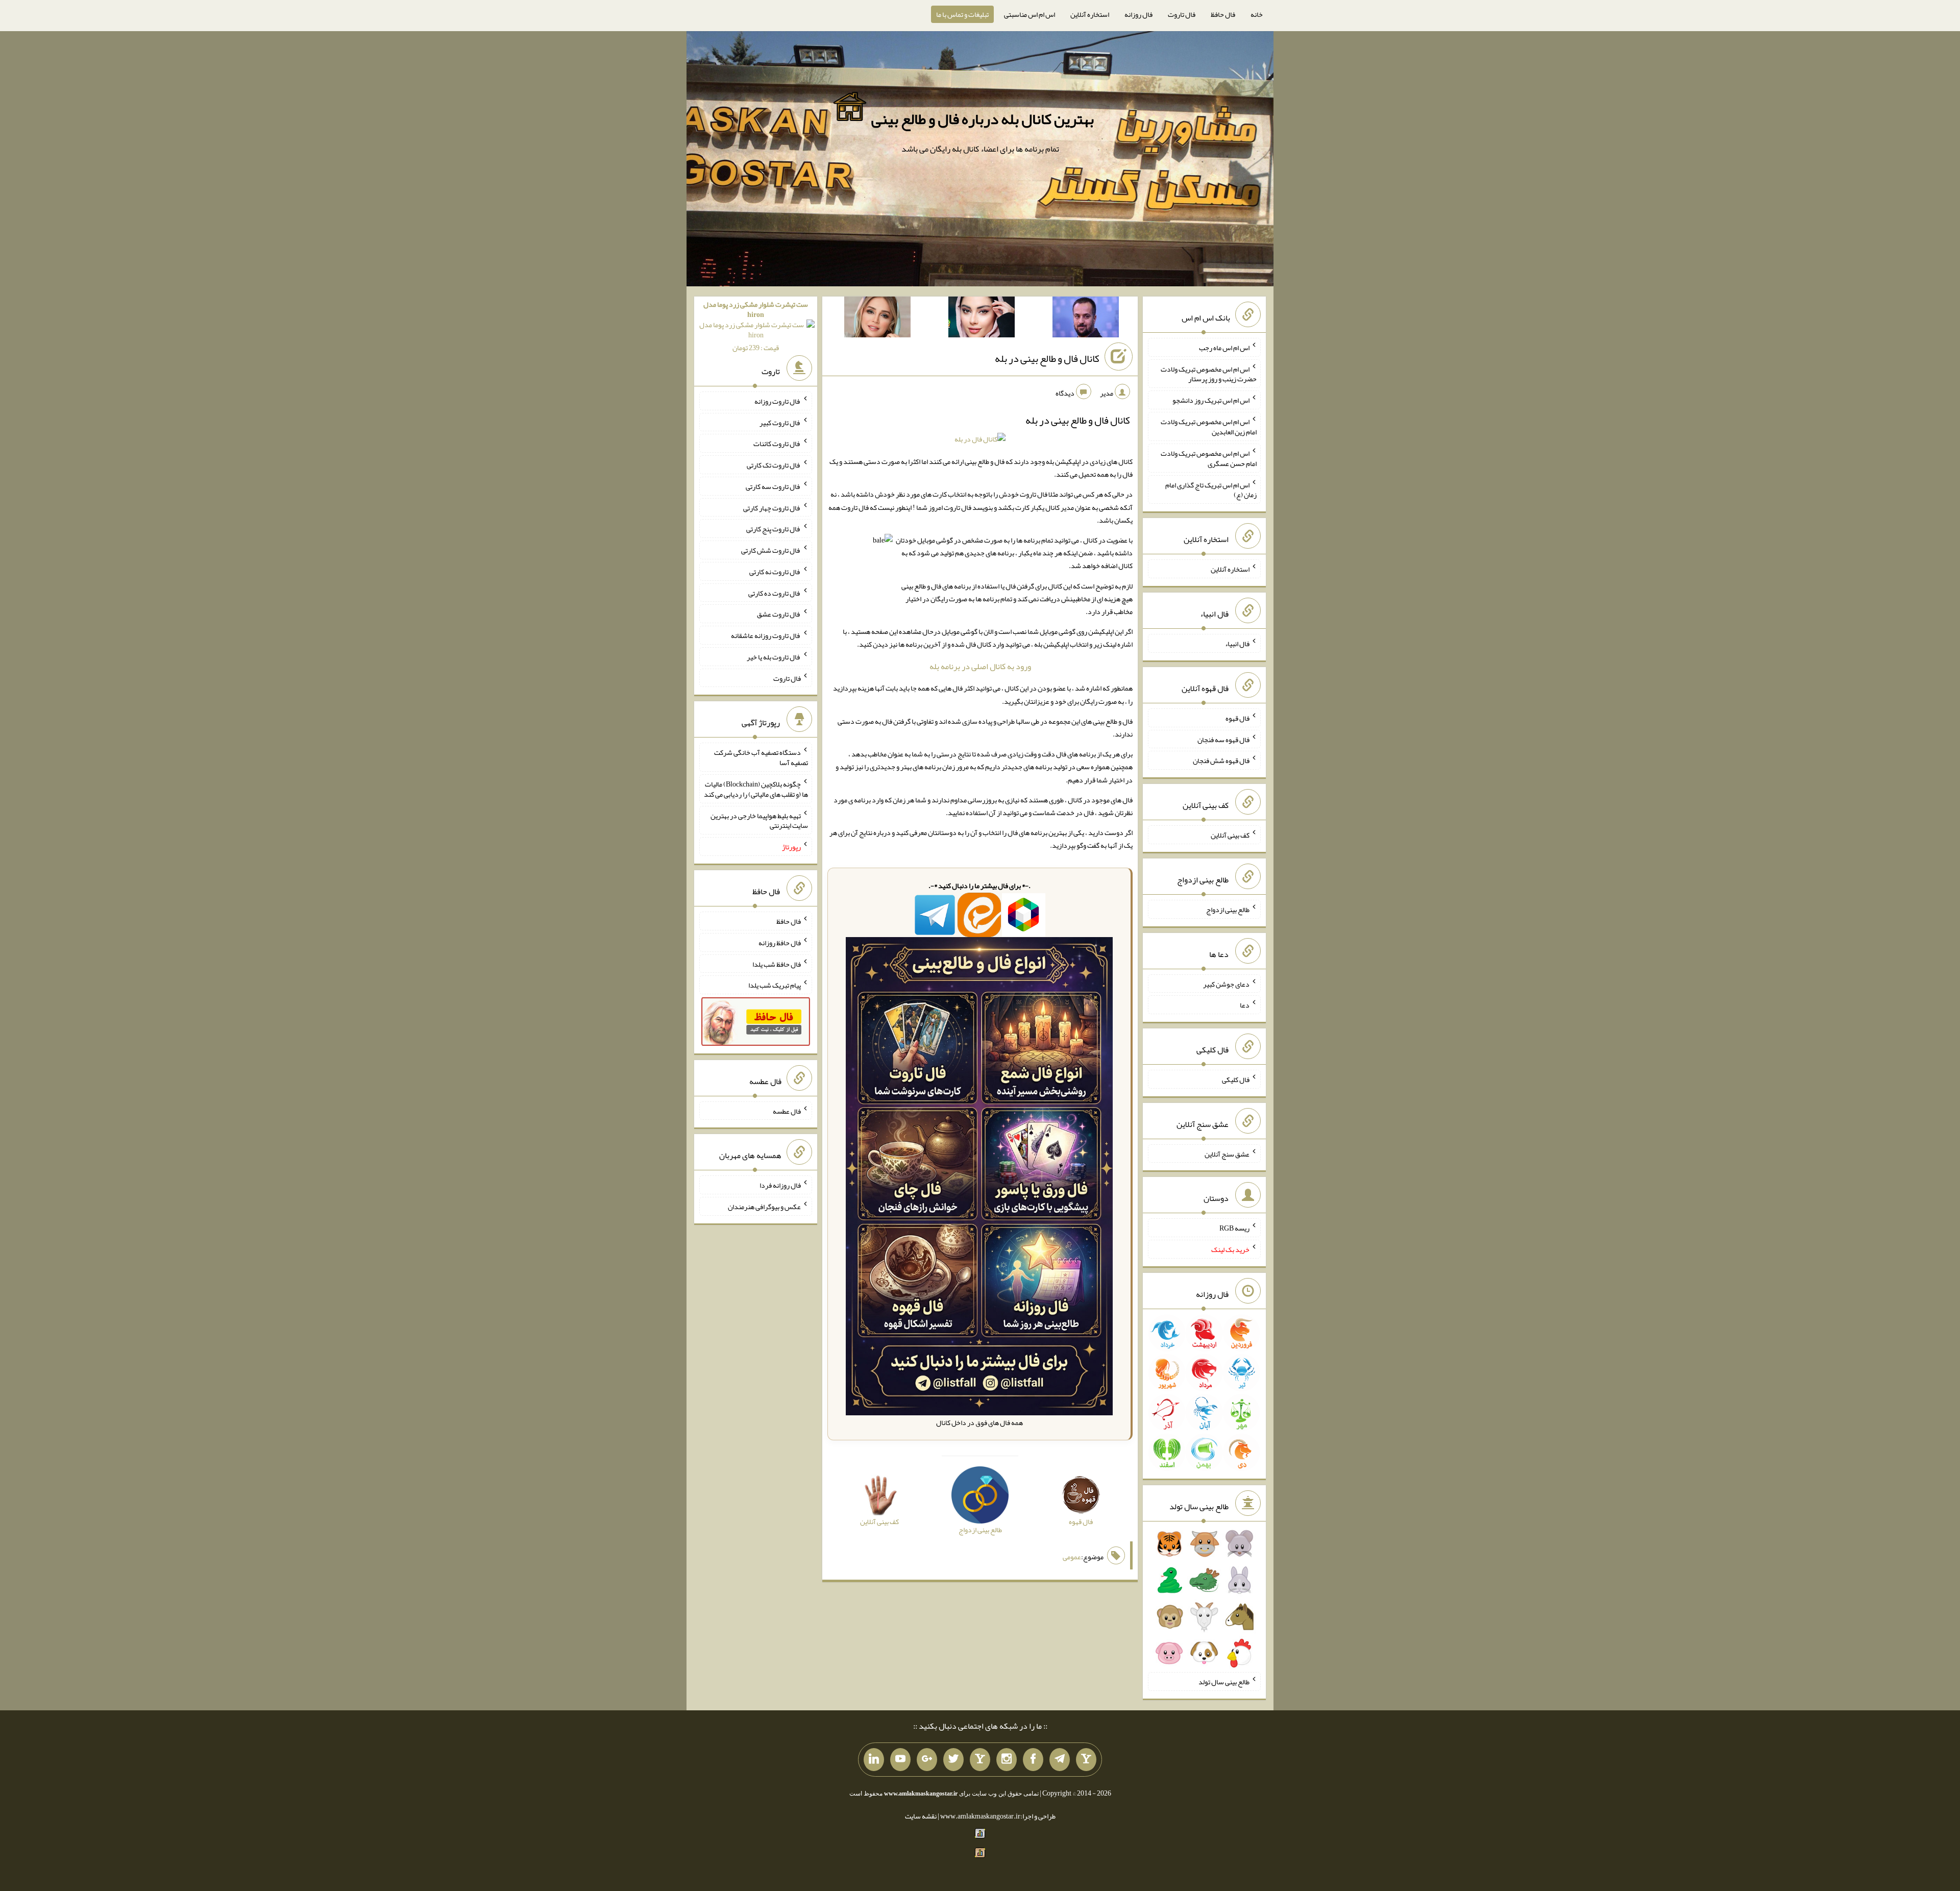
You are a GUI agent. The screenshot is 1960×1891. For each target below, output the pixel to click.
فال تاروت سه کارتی (773, 486)
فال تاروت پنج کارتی (774, 529)
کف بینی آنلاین (1230, 835)
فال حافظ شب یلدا (777, 964)
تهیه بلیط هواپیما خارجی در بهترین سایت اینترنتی (759, 820)
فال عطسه (787, 1111)
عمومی (1072, 1557)
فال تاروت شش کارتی (771, 550)
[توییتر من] (953, 1760)
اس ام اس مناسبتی (1030, 14)
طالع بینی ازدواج (1228, 910)
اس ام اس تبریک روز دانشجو (1211, 400)
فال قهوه (1238, 718)
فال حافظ (1223, 14)
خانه (1257, 14)
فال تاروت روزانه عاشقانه (766, 635)
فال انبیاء (1237, 644)
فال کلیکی (1236, 1079)
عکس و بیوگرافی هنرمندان (764, 1207)
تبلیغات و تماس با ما (962, 14)
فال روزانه (1138, 14)
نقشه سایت (921, 1816)
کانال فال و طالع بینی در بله (1047, 358)
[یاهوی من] (1086, 1760)
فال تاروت (1182, 14)
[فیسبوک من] (1033, 1760)
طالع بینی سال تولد (1224, 1682)
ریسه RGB (1234, 1228)
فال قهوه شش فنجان (1221, 760)
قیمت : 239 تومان (756, 326)
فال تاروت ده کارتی (775, 593)
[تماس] (980, 1760)
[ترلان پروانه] (982, 319)
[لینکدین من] (874, 1760)
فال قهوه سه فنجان (1223, 739)
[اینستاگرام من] (1007, 1760)
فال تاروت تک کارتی (774, 465)
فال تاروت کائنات (777, 444)
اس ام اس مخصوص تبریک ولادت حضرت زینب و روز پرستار (1209, 374)
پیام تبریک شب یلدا (775, 985)
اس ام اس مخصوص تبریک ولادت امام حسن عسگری (1209, 458)
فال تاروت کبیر (780, 422)
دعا (1245, 1005)
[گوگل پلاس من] (927, 1760)
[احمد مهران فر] (1086, 319)
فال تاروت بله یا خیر (774, 657)
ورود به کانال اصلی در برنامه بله (980, 666)
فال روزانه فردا (780, 1185)
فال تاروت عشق (779, 614)
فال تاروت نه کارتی (775, 572)
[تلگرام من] (1060, 1760)
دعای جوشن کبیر (1226, 984)
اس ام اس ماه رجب (1224, 348)
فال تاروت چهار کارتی (772, 507)
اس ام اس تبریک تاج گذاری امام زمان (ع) (1211, 489)
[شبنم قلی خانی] (877, 319)
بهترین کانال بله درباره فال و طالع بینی (983, 119)
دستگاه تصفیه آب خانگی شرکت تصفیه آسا (761, 757)
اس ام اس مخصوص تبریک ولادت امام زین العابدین (1209, 427)
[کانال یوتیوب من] (900, 1760)
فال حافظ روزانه (780, 943)
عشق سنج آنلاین (1227, 1153)
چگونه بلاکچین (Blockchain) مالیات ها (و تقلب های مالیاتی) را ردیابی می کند (756, 789)
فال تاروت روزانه (778, 401)
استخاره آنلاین (1090, 14)
